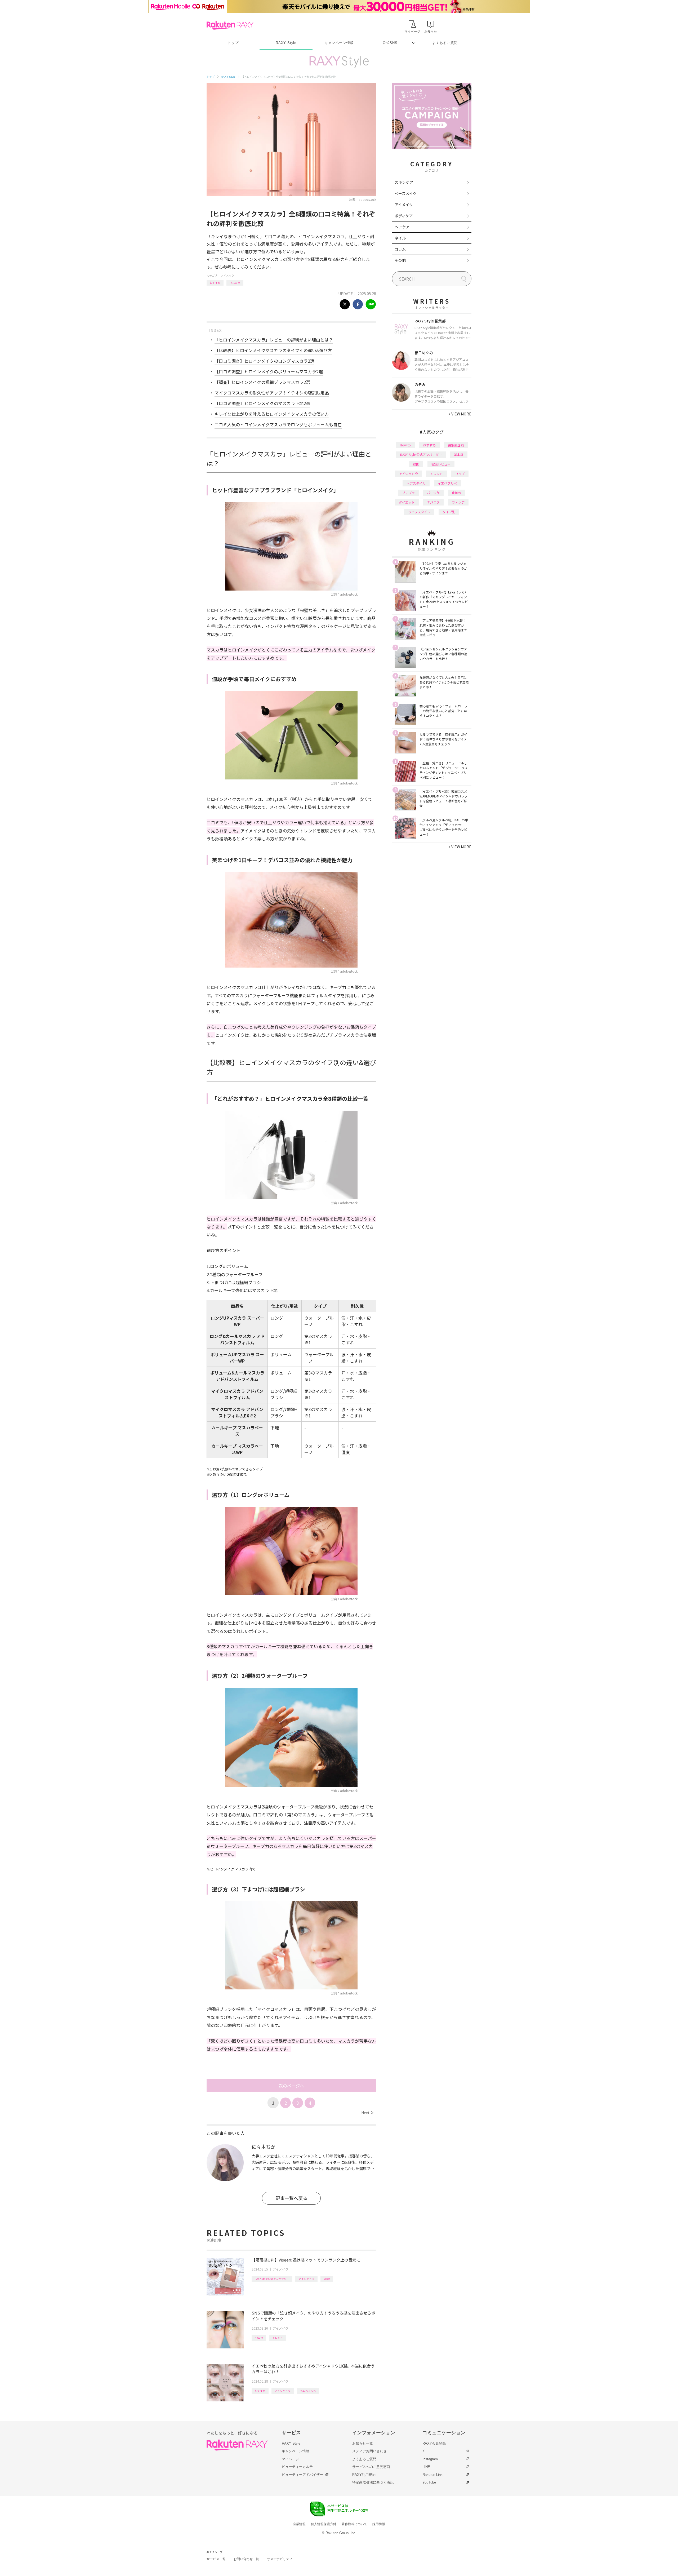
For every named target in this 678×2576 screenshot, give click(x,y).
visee (327, 2279)
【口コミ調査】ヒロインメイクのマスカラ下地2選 (262, 403)
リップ (460, 474)
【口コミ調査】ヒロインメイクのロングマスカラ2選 (264, 361)
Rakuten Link (432, 2475)
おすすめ (215, 283)
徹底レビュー (441, 464)
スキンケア (404, 182)
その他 (400, 260)
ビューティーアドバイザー (302, 2475)
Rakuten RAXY (230, 25)
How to (259, 2338)
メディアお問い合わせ (369, 2451)
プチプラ (408, 493)
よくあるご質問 (445, 43)
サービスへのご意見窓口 (371, 2467)
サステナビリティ (280, 2559)
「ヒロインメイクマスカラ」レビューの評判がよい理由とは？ (274, 340)
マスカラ (235, 283)
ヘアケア (402, 227)
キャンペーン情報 (339, 43)
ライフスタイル (419, 512)
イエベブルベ (308, 2391)
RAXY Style (286, 43)
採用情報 (379, 2524)
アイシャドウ (306, 2279)
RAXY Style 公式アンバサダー (272, 2279)
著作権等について (354, 2524)
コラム (400, 249)
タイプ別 (449, 512)
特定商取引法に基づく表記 (373, 2482)
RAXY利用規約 (364, 2475)
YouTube (429, 2482)
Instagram (430, 2459)
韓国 (416, 464)
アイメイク (228, 275)
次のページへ (291, 2086)
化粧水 (457, 493)
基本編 (459, 455)
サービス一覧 (216, 2559)
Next (367, 2113)
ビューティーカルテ (297, 2467)
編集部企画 (456, 445)
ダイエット (407, 502)
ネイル (400, 238)
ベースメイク (406, 193)
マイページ (290, 2459)
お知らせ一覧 (363, 2443)
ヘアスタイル (416, 483)
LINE (426, 2467)
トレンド (278, 2338)
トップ (233, 43)
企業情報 (299, 2524)
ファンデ (458, 502)
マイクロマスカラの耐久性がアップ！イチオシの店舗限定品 (272, 393)
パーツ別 (433, 493)
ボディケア (404, 216)
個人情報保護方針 (324, 2524)
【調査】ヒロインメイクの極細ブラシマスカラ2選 (262, 382)
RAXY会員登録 (434, 2443)
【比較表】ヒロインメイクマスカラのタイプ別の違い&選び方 (273, 350)
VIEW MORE (460, 414)
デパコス (433, 502)
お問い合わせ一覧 (246, 2559)
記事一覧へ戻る (291, 2198)
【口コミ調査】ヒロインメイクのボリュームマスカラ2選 (269, 371)
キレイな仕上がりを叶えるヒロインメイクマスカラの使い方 (272, 414)
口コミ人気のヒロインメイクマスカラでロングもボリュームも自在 (278, 424)
